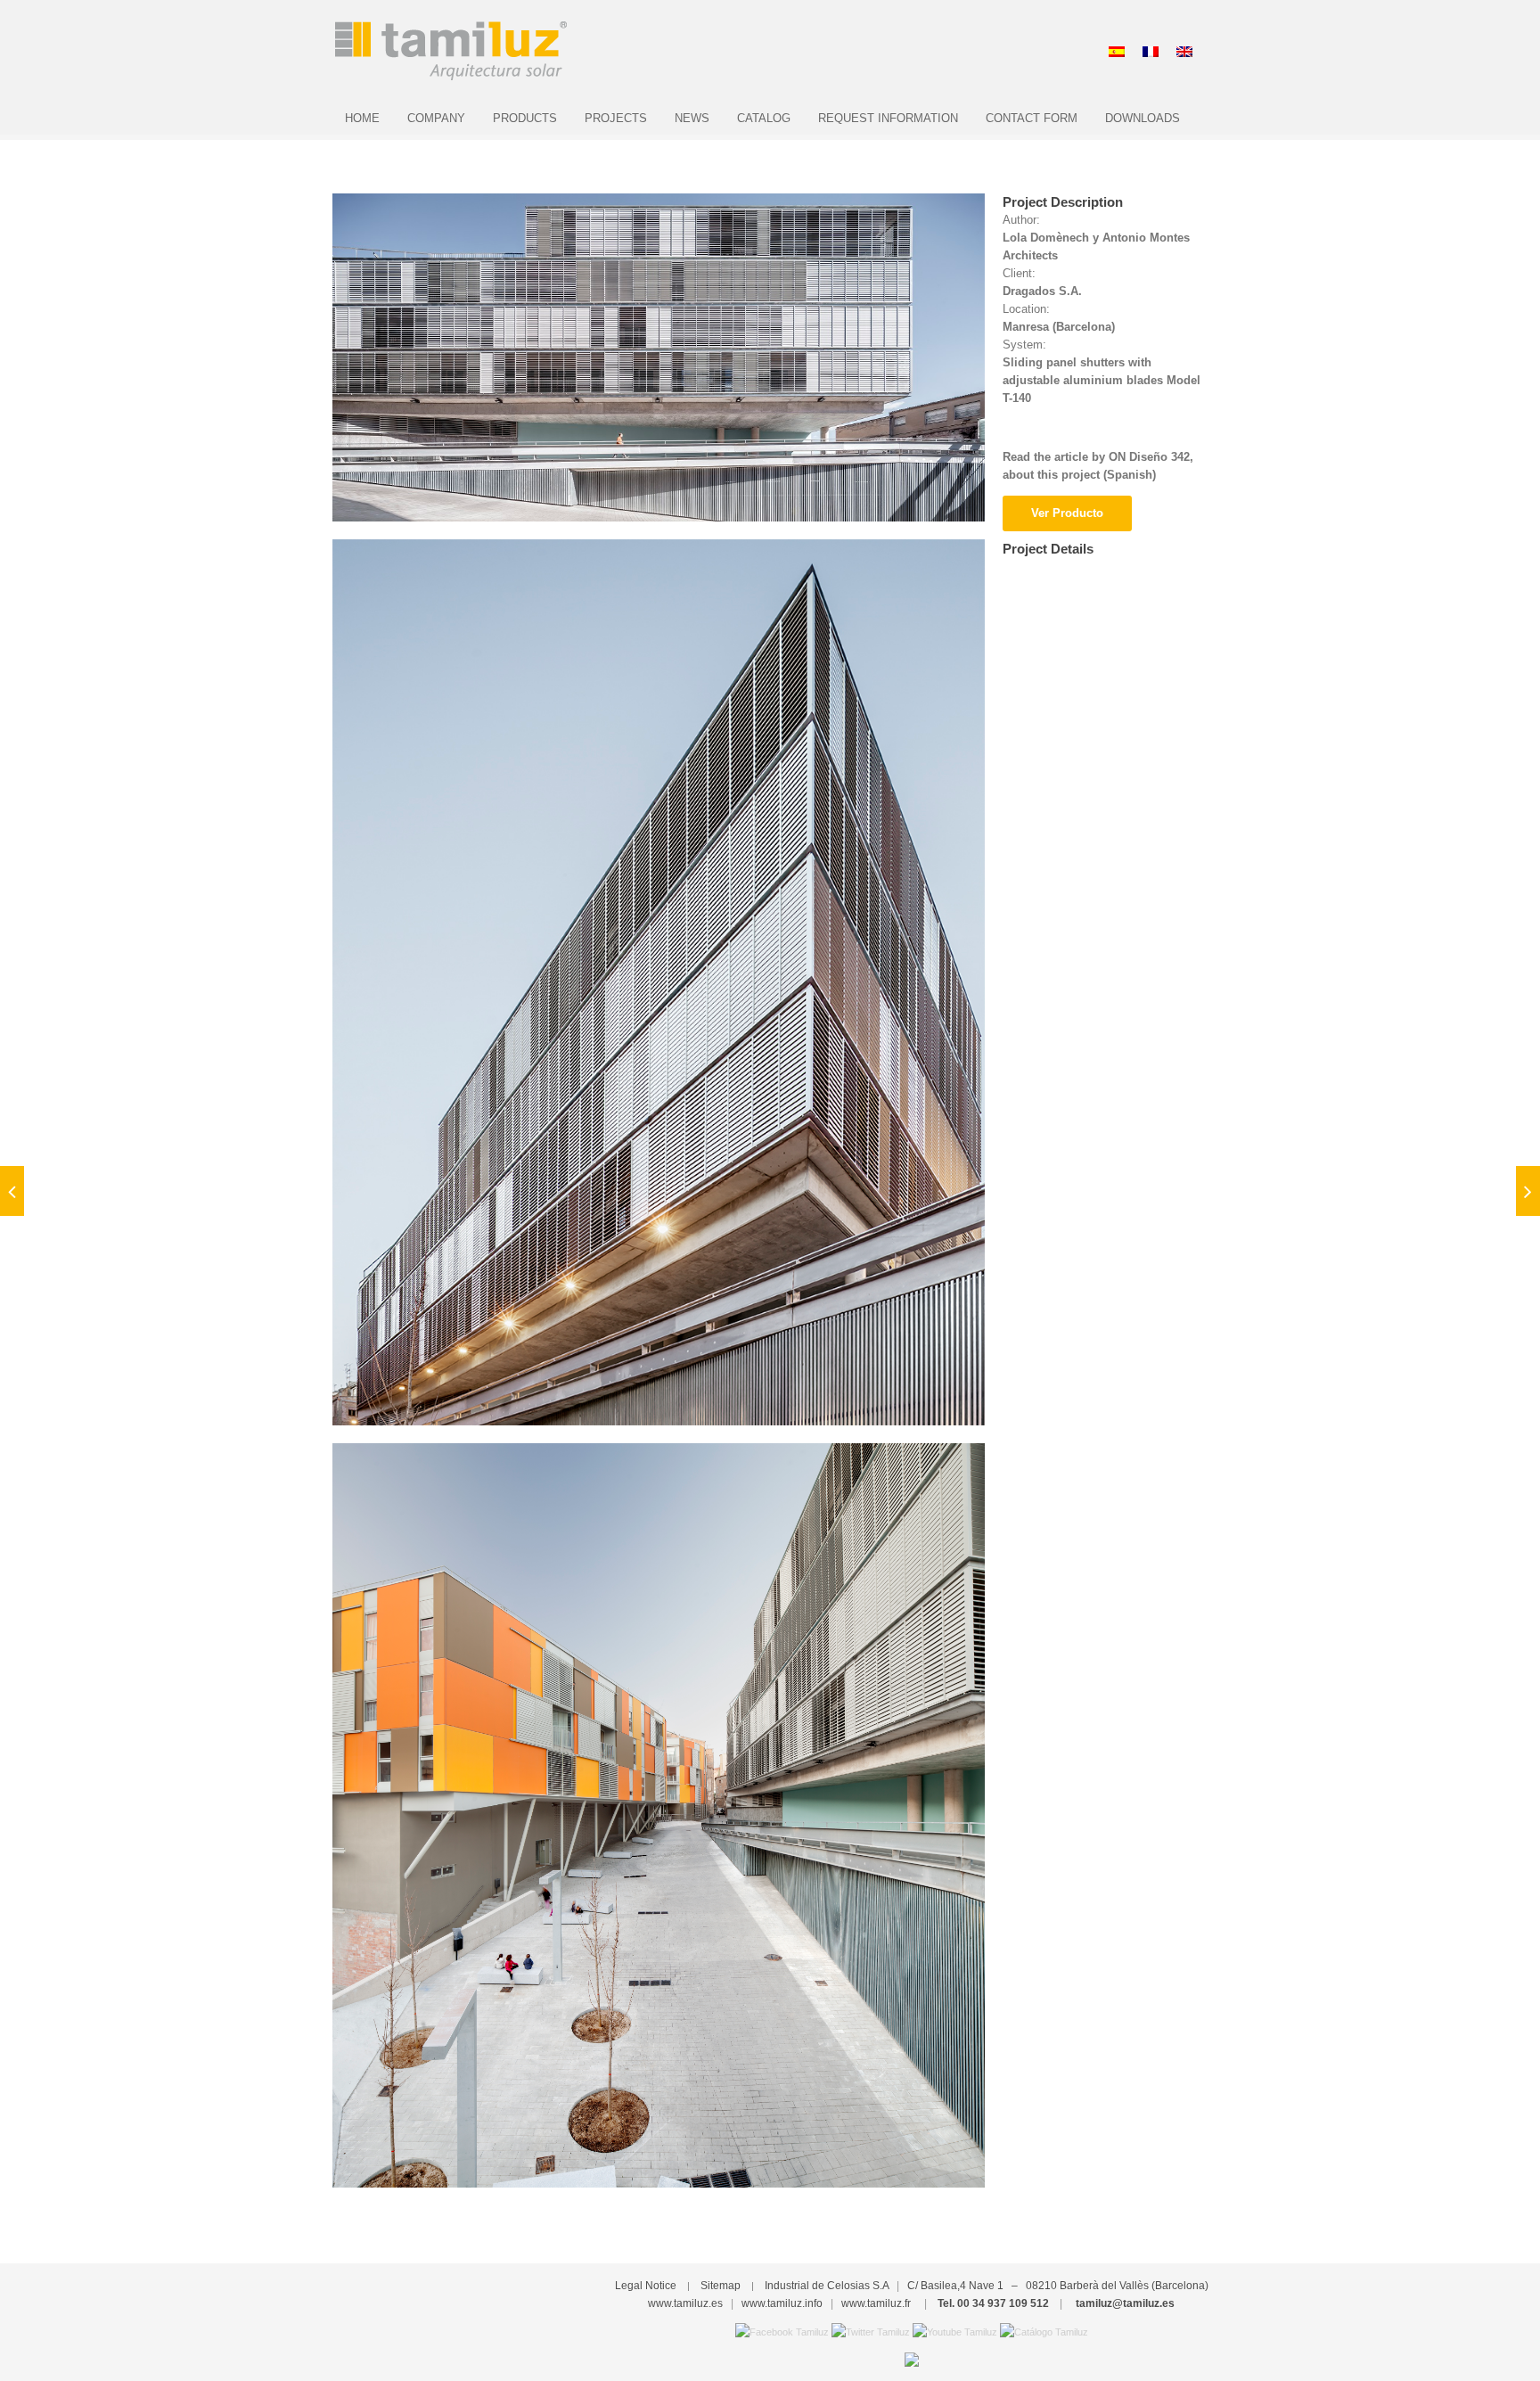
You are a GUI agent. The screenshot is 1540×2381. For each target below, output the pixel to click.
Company (436, 118)
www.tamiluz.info (782, 2303)
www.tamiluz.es (685, 2303)
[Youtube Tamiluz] (955, 2330)
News (692, 118)
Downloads (1143, 118)
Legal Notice (646, 2286)
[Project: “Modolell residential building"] (12, 1191)
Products (525, 118)
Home (362, 118)
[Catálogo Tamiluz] (1044, 2330)
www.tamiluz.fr (876, 2303)
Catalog (764, 118)
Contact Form (1032, 118)
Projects (616, 118)
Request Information (888, 118)
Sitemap (721, 2286)
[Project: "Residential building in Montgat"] (1528, 1191)
